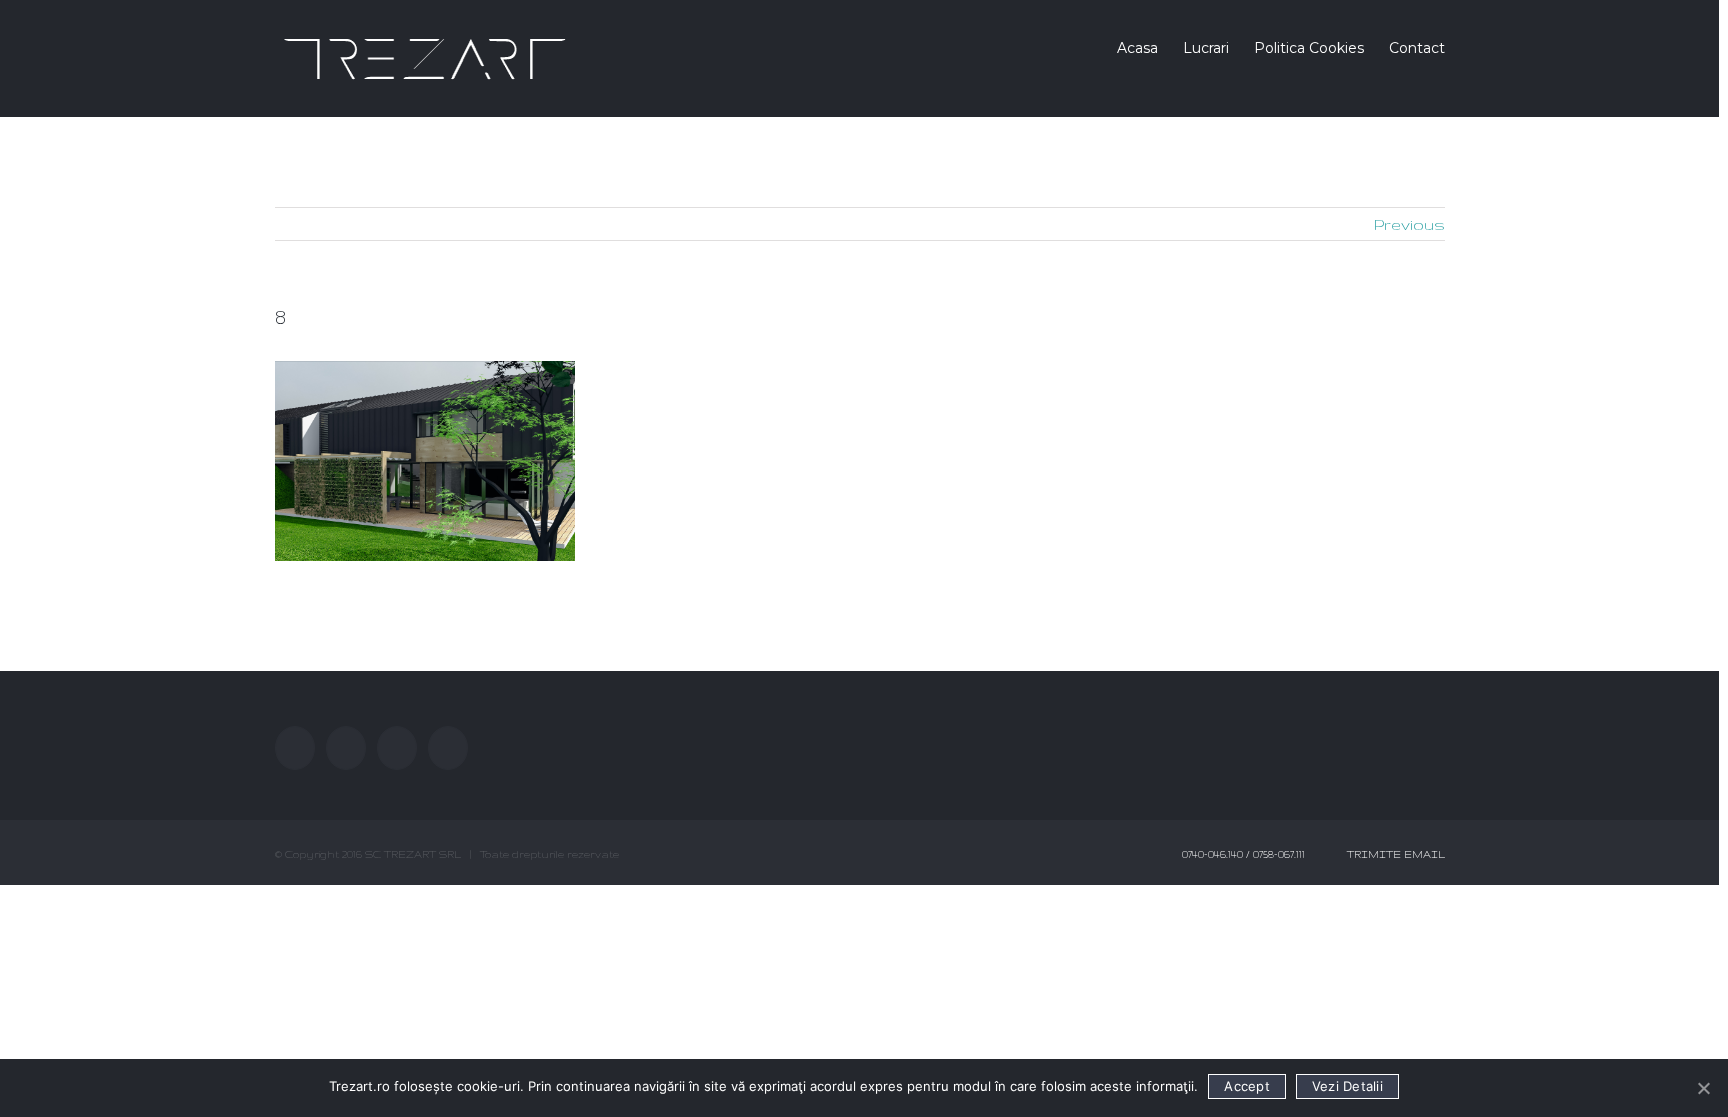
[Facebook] (295, 748)
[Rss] (397, 748)
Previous (1409, 224)
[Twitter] (346, 748)
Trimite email (1393, 854)
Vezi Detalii (1347, 1086)
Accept (1247, 1086)
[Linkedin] (448, 748)
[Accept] (1703, 1088)
